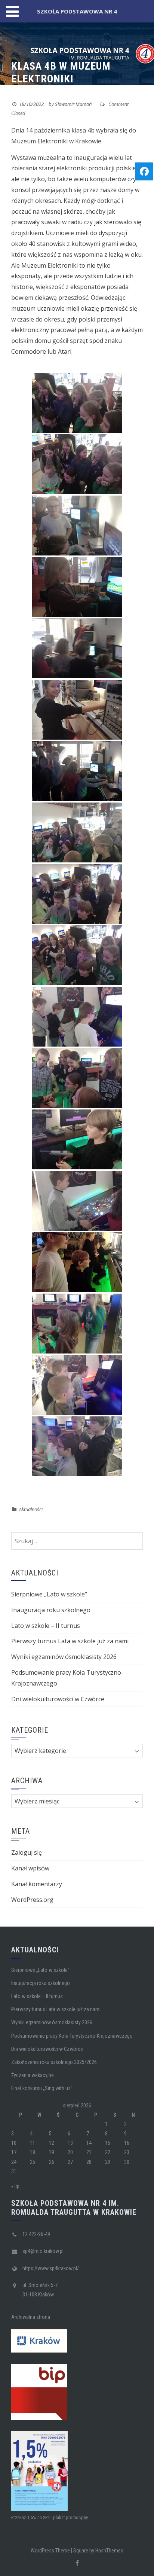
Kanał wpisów (30, 1868)
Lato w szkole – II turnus (46, 1626)
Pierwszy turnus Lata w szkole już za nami (70, 1641)
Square (81, 2551)
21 (89, 2152)
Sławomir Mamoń (73, 104)
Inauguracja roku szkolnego (51, 1610)
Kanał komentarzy (37, 1884)
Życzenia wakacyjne (33, 2075)
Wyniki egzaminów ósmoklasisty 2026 (64, 1657)
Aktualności (31, 1509)
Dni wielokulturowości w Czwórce (58, 1699)
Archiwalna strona (31, 2317)
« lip (15, 2186)
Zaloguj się (27, 1852)
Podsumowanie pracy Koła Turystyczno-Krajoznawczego (72, 2036)
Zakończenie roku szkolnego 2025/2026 (54, 2062)
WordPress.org (32, 1900)
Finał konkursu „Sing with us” (42, 2088)
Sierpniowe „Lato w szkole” (49, 1594)
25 (33, 2162)
